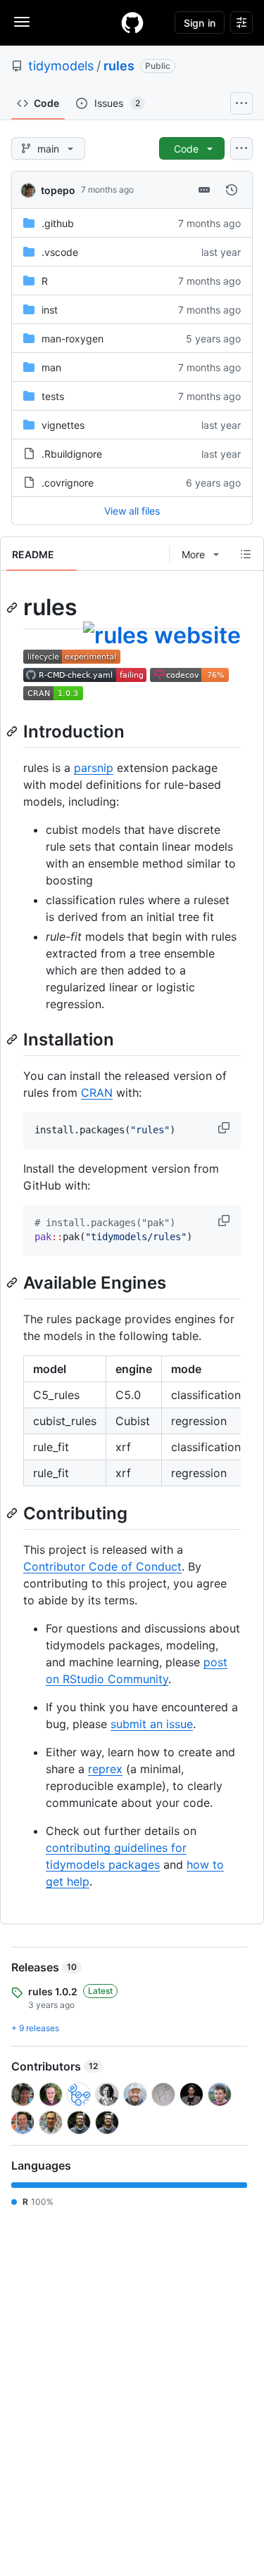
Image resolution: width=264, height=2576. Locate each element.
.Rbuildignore (72, 454)
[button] (225, 1128)
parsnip (94, 768)
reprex (105, 1769)
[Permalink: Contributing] (13, 1513)
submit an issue (152, 1724)
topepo (58, 190)
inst (50, 310)
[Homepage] (132, 22)
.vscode (60, 252)
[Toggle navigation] (22, 22)
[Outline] (246, 554)
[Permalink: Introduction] (13, 731)
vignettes (63, 425)
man (51, 367)
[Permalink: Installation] (13, 1039)
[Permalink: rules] (13, 607)
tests (53, 396)
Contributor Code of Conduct (102, 1566)
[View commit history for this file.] (232, 190)
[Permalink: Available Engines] (13, 1282)
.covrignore (68, 483)
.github (58, 223)
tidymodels (61, 66)
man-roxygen (73, 339)
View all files (132, 511)
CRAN (97, 1093)
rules (119, 66)
